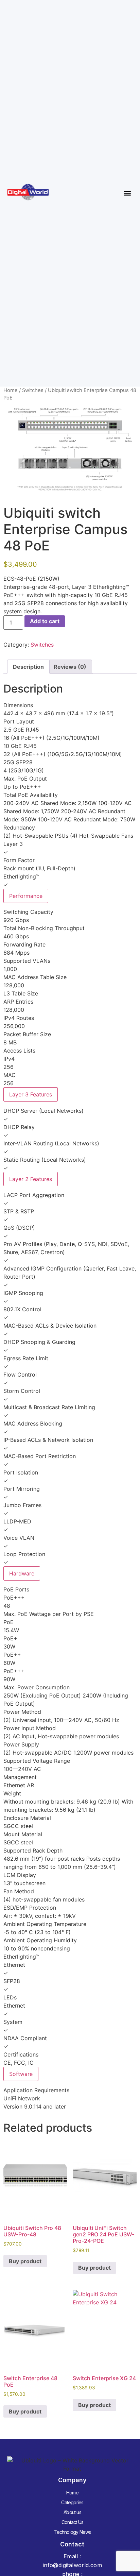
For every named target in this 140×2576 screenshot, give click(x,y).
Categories (72, 2502)
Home (11, 390)
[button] (127, 193)
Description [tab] (28, 667)
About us (72, 2512)
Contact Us (72, 2522)
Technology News (72, 2532)
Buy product (25, 2261)
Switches (33, 390)
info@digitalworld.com (72, 2565)
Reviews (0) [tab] (70, 667)
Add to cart (45, 621)
